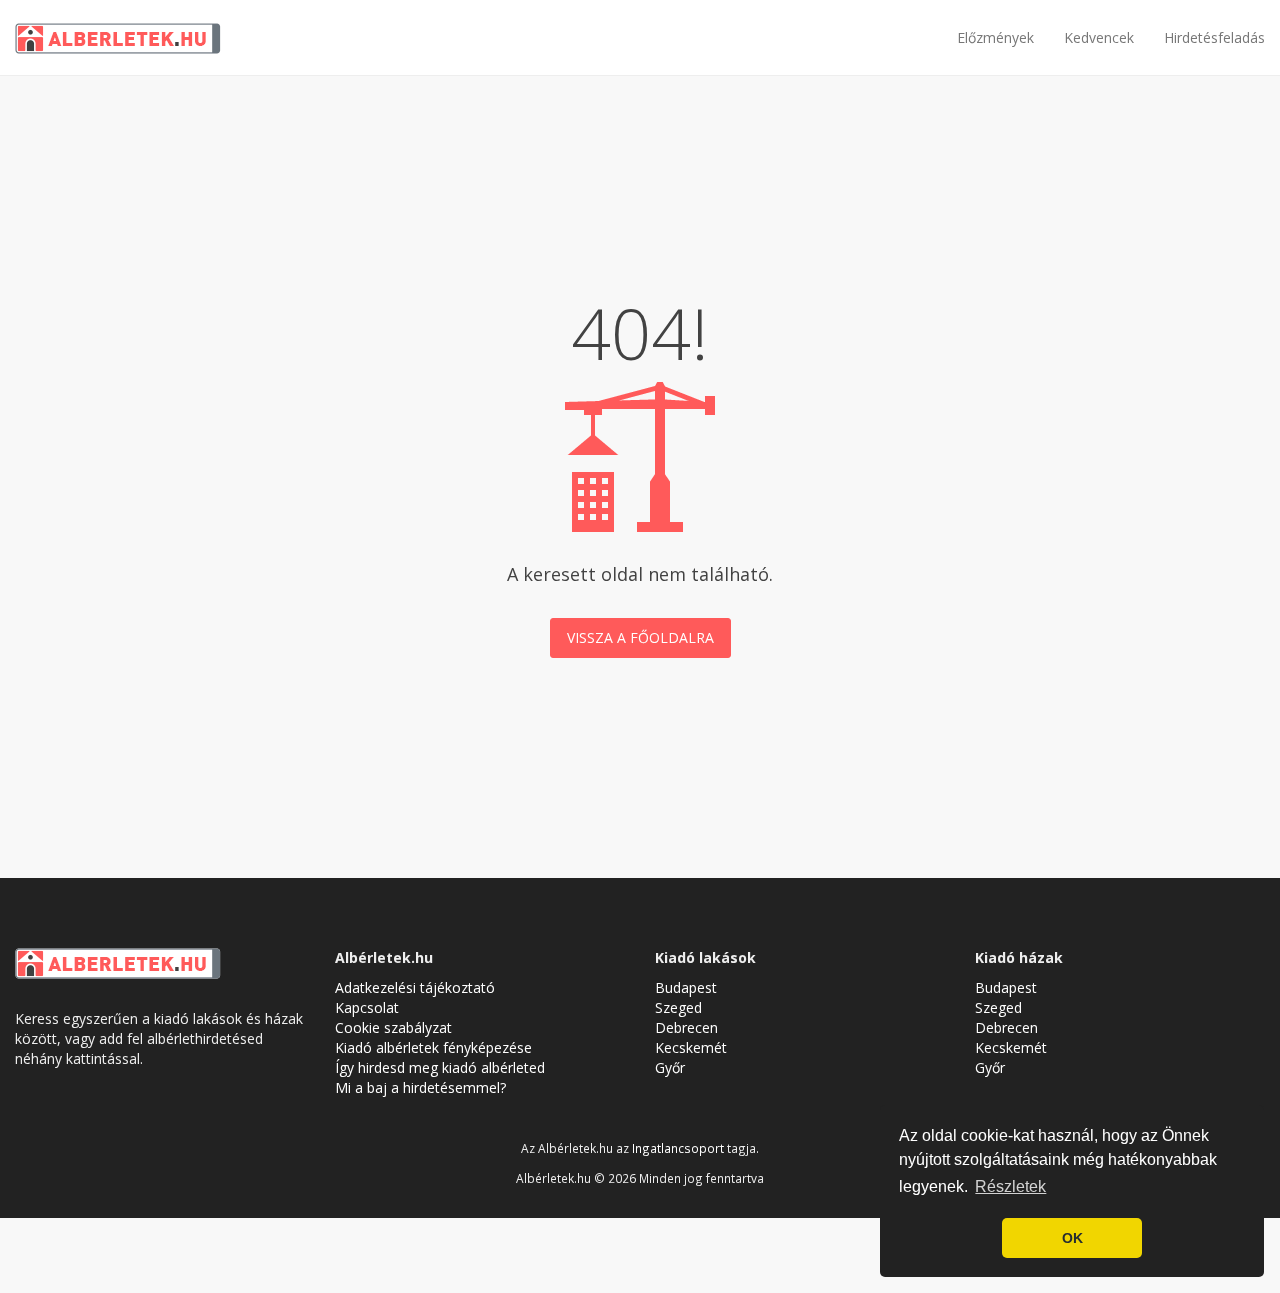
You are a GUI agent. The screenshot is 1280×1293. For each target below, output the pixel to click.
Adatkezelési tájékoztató (415, 987)
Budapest (686, 987)
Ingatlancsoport (678, 1148)
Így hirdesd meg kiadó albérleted (440, 1067)
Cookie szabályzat (393, 1027)
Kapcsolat (367, 1007)
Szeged (678, 1007)
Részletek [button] (1010, 1186)
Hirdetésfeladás (1214, 37)
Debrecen (686, 1027)
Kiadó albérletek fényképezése (433, 1047)
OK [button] (1072, 1238)
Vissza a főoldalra (640, 637)
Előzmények (995, 37)
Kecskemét (691, 1047)
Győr (670, 1067)
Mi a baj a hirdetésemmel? (420, 1087)
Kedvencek (1099, 37)
